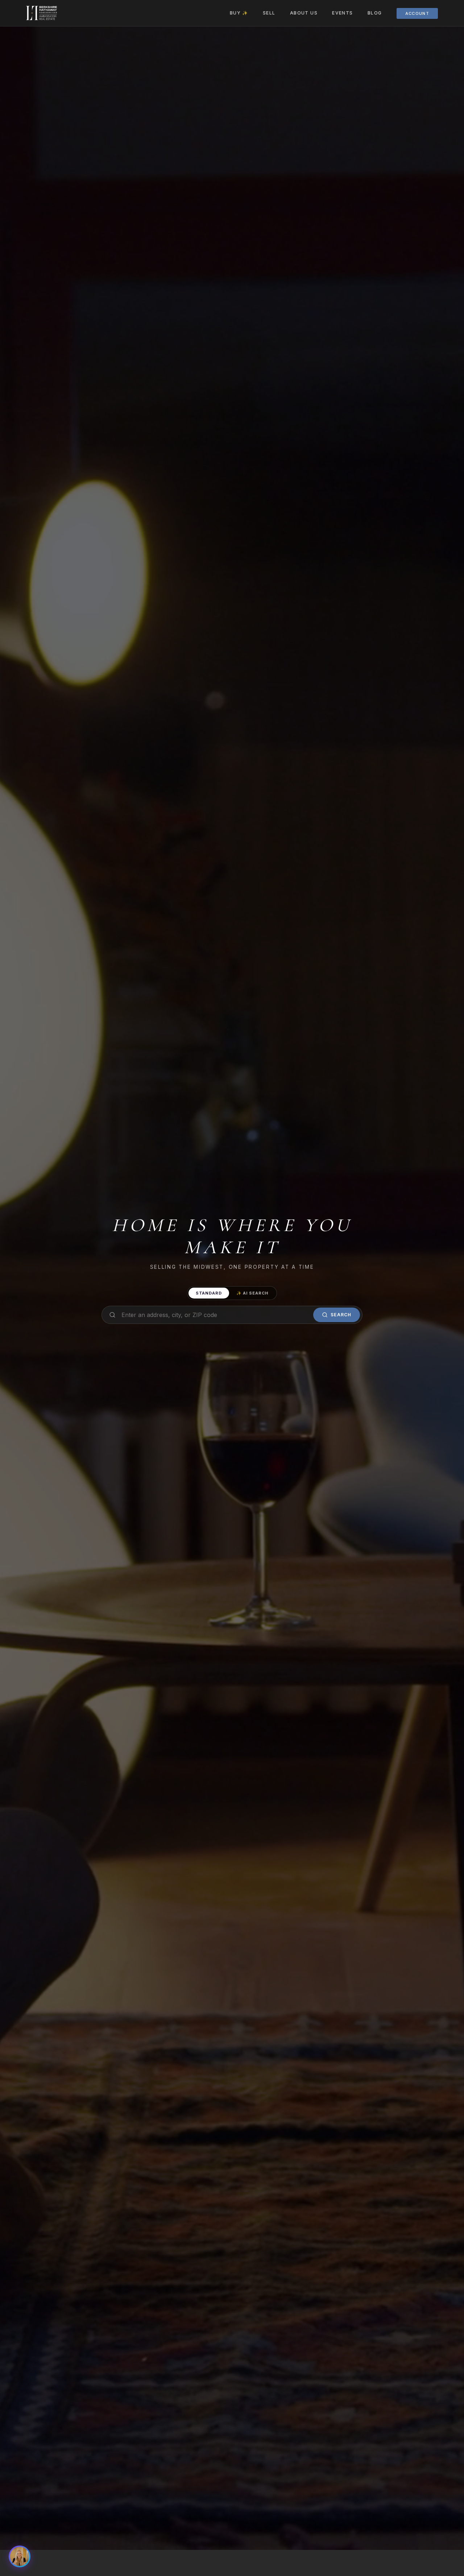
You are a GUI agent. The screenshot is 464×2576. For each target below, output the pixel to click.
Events (343, 13)
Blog (375, 13)
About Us (304, 13)
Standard (209, 1293)
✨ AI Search (252, 1293)
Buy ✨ (239, 13)
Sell (269, 13)
